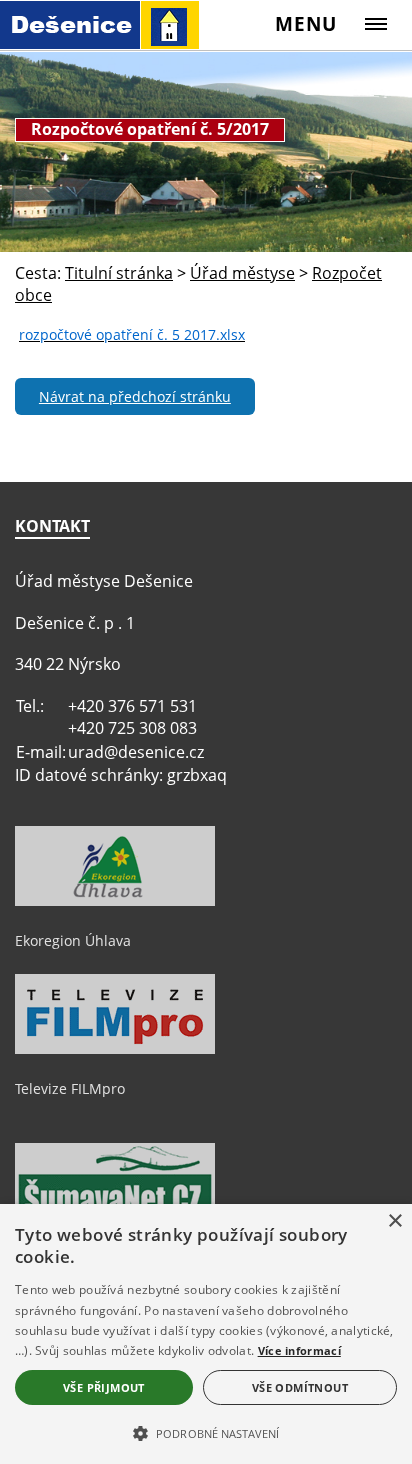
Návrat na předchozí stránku (135, 396)
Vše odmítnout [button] (300, 1387)
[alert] (206, 1334)
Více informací (299, 1350)
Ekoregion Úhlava (73, 940)
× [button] (394, 1221)
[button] (206, 1432)
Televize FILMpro (70, 1088)
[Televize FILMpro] (115, 1049)
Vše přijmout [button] (104, 1387)
